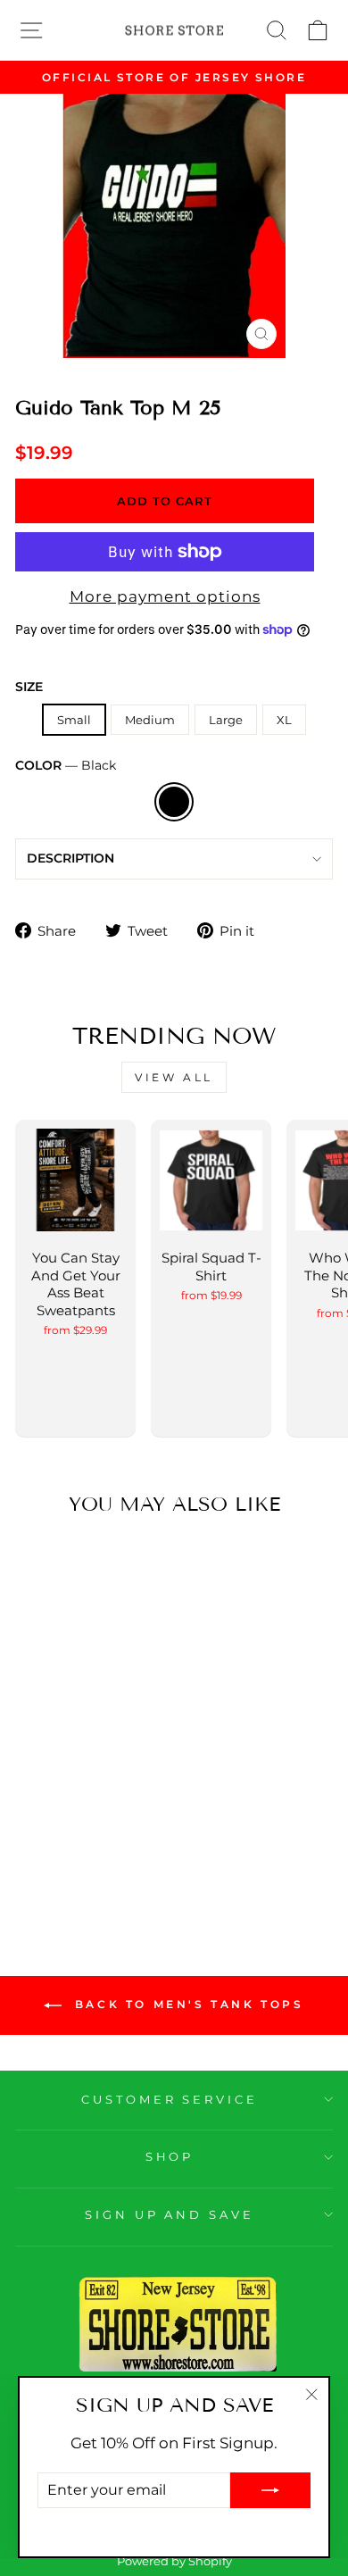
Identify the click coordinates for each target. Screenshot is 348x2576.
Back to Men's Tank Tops (186, 2005)
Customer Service (170, 2099)
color (66, 765)
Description (70, 858)
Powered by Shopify (174, 2561)
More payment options (165, 596)
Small (74, 720)
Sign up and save (170, 2214)
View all (174, 1077)
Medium (150, 720)
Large (226, 720)
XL (284, 720)
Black (174, 802)
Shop (170, 2156)
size (29, 687)
